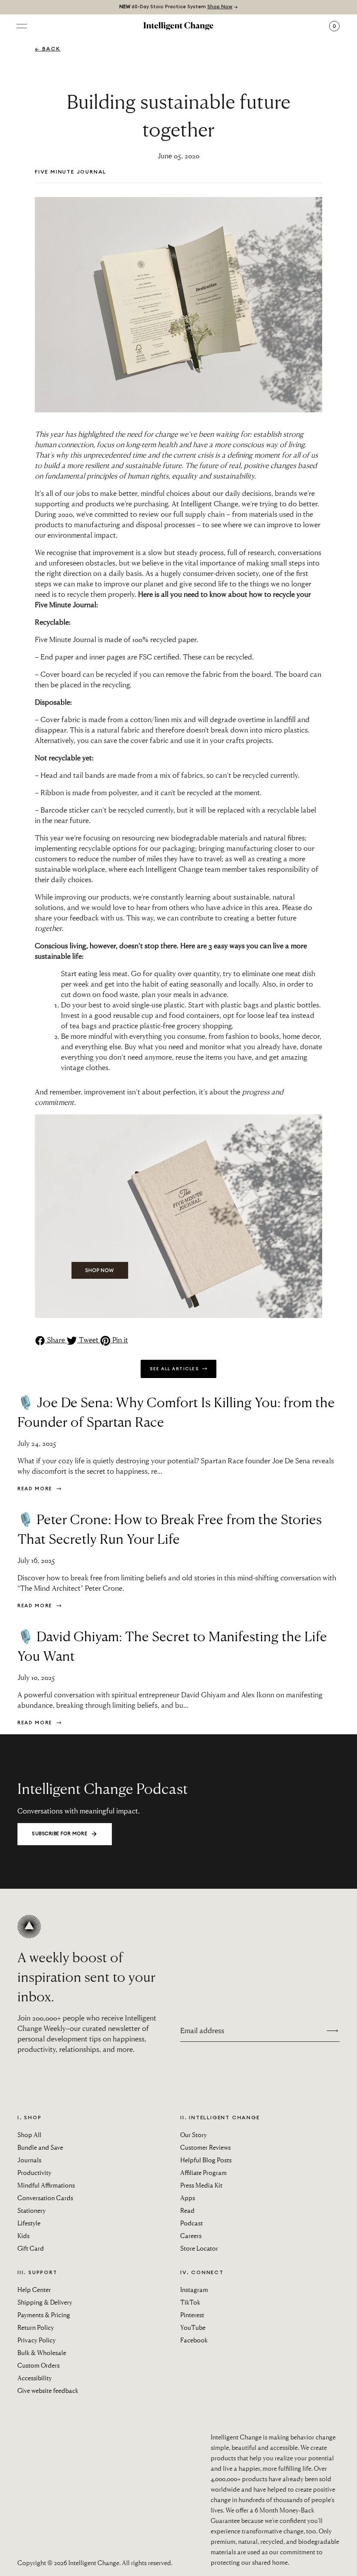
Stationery (32, 2210)
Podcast (192, 2223)
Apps (188, 2198)
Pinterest (192, 2315)
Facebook (194, 2340)
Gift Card (31, 2248)
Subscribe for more (59, 1834)
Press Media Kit (201, 2185)
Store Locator (199, 2248)
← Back (48, 49)
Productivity (34, 2172)
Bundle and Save (40, 2147)
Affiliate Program (204, 2172)
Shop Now (220, 7)
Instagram (194, 2289)
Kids (24, 2235)
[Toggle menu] (22, 26)
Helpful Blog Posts (206, 2160)
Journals (29, 2160)
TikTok (190, 2302)
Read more (36, 1489)
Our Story (194, 2134)
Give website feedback (48, 2390)
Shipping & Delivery (45, 2302)
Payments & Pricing (44, 2315)
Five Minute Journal (71, 172)
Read (187, 2210)
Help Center (34, 2289)
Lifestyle (29, 2223)
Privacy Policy (37, 2340)
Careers (191, 2235)
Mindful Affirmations (46, 2185)
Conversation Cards (45, 2198)
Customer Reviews (205, 2147)
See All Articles (175, 1369)
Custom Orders (39, 2365)
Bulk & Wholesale (42, 2352)
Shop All (29, 2134)
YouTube (193, 2327)
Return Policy (36, 2327)
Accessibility (35, 2378)
